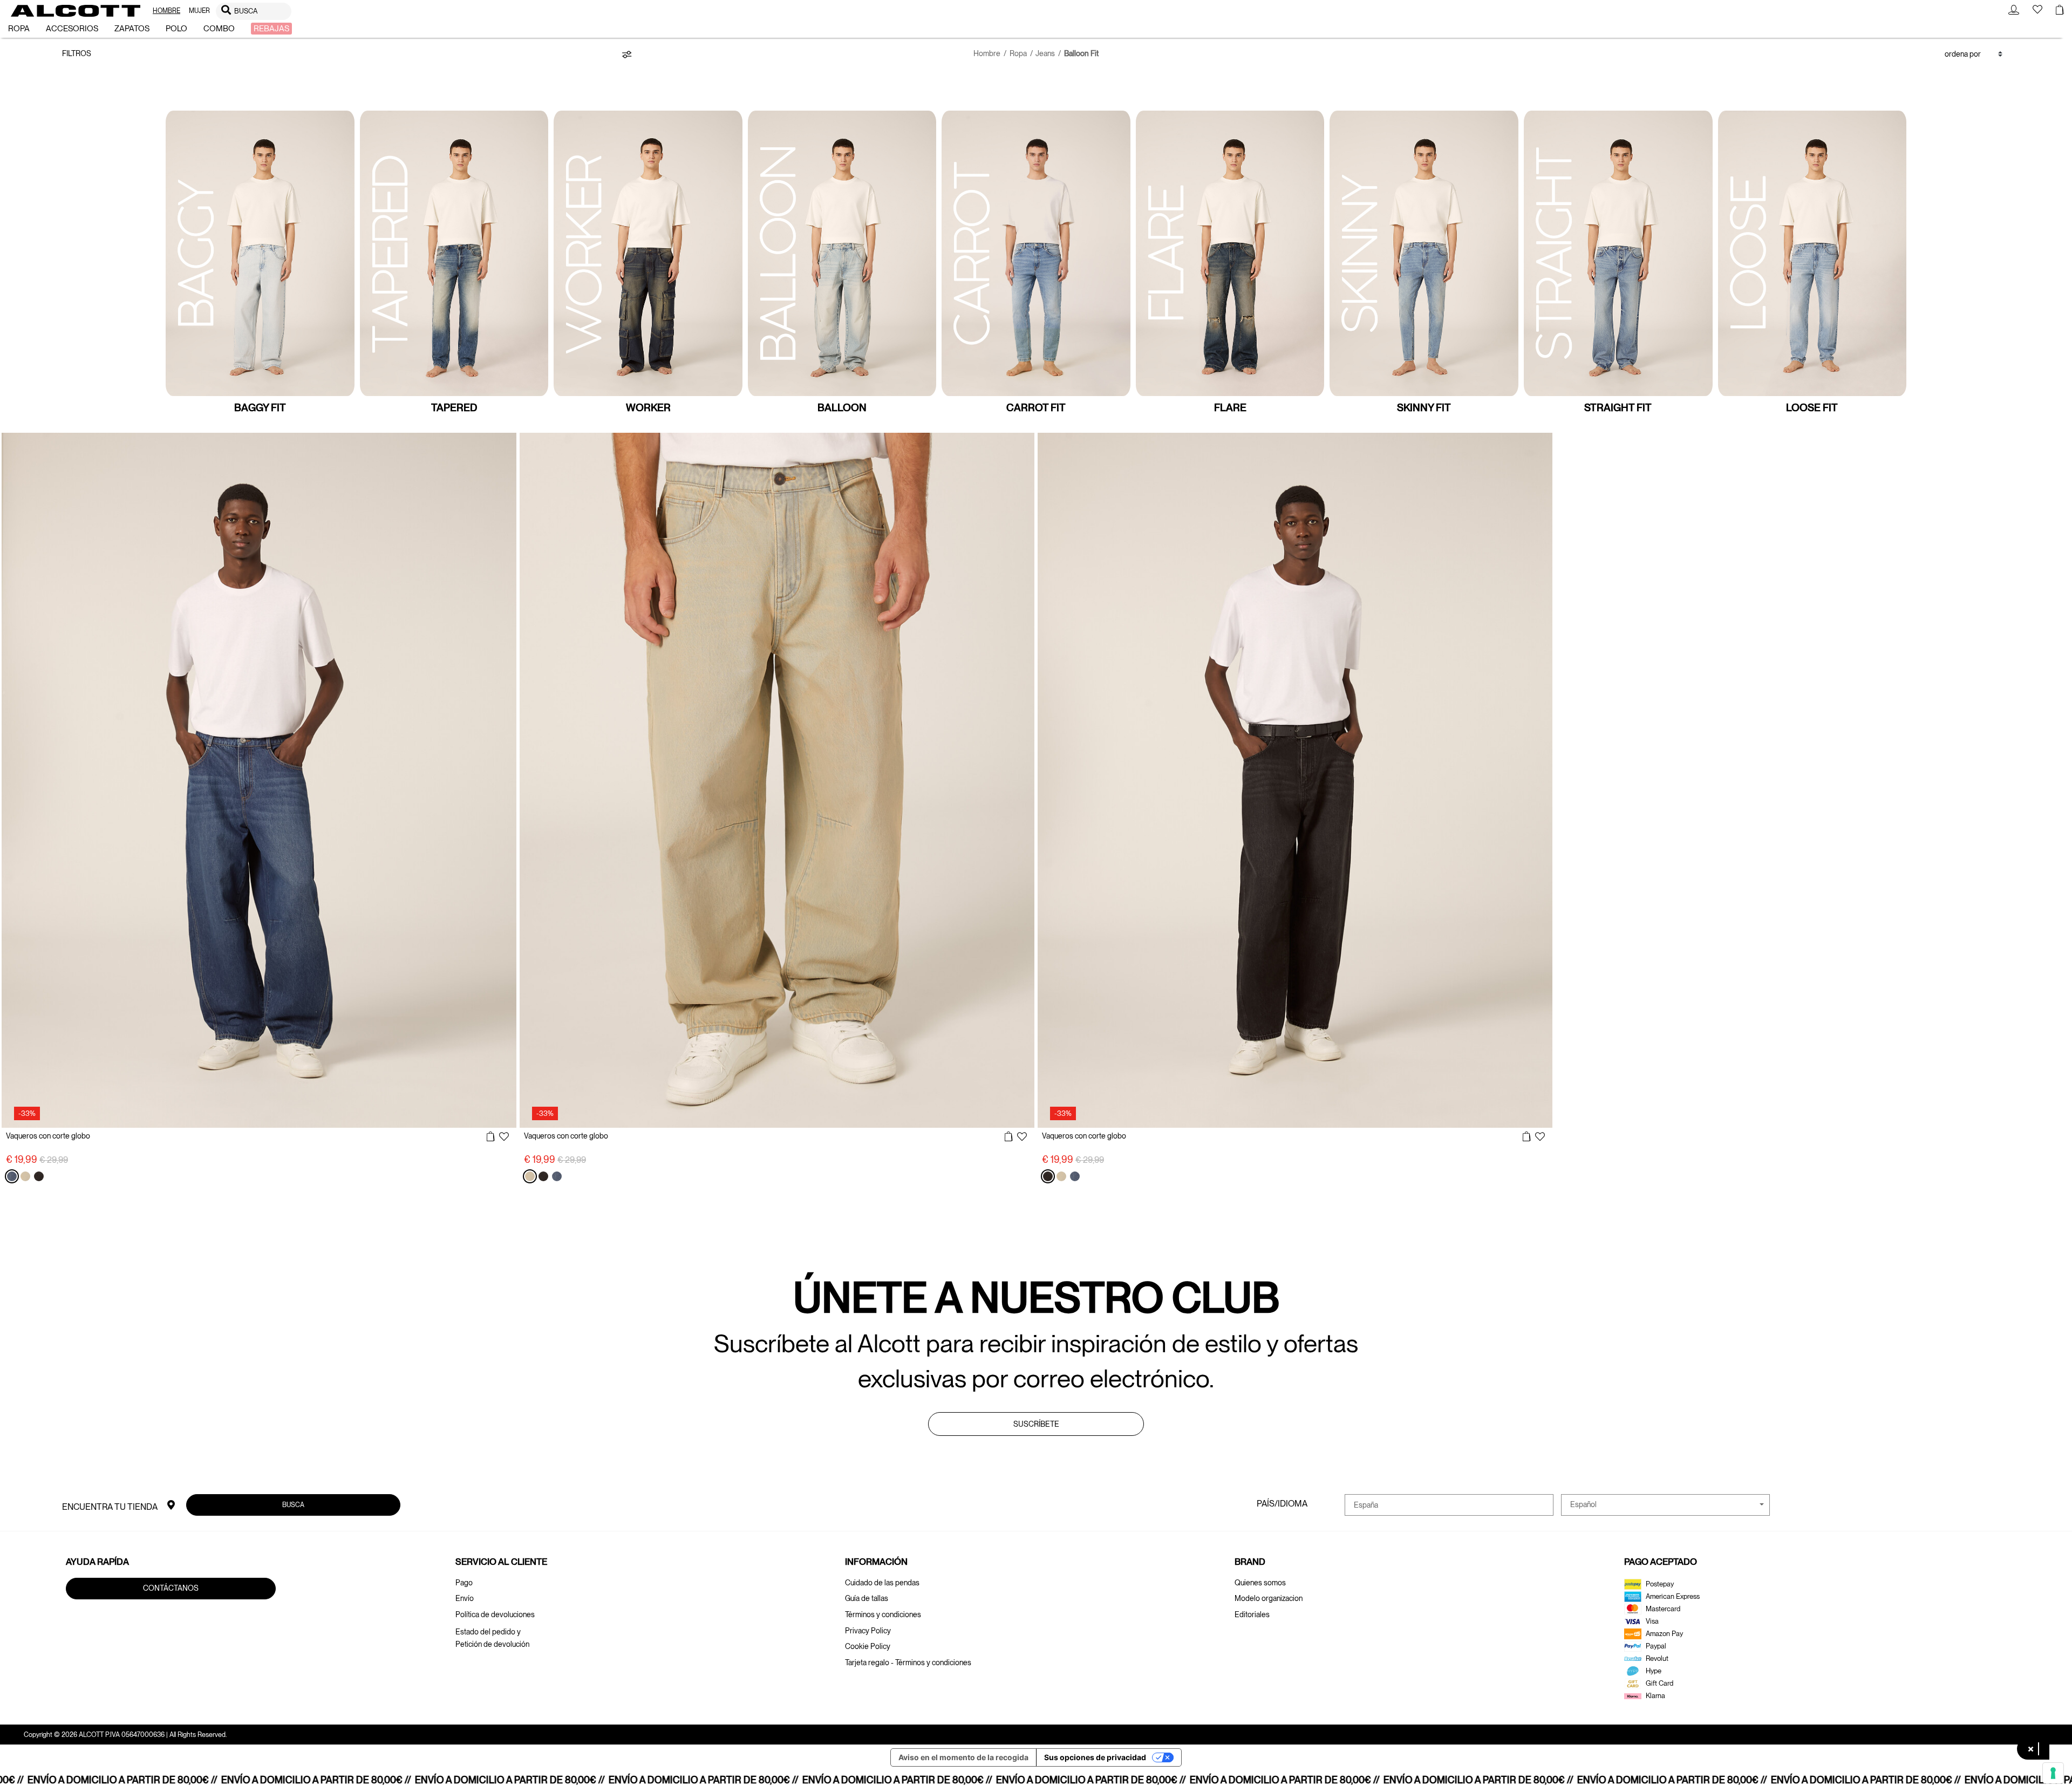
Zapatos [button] (132, 29)
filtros (77, 53)
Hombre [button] (166, 11)
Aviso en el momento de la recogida (963, 1757)
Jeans (1045, 53)
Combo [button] (219, 29)
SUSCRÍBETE (1036, 1424)
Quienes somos (1260, 1583)
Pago (464, 1583)
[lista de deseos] (504, 1137)
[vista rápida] (491, 1137)
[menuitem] (166, 11)
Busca (293, 1505)
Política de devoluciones (495, 1614)
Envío (465, 1598)
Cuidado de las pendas (882, 1583)
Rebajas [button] (271, 29)
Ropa (1018, 53)
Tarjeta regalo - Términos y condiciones (908, 1662)
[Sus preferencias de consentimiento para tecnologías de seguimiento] (2053, 1773)
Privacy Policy (868, 1631)
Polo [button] (176, 29)
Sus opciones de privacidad (1095, 1757)
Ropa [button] (19, 29)
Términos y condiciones (883, 1614)
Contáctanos (171, 1588)
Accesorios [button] (72, 29)
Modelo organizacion (1269, 1598)
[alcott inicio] (76, 11)
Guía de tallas (867, 1598)
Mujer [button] (199, 11)
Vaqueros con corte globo (48, 1136)
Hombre (987, 53)
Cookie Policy (868, 1646)
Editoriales (1252, 1614)
